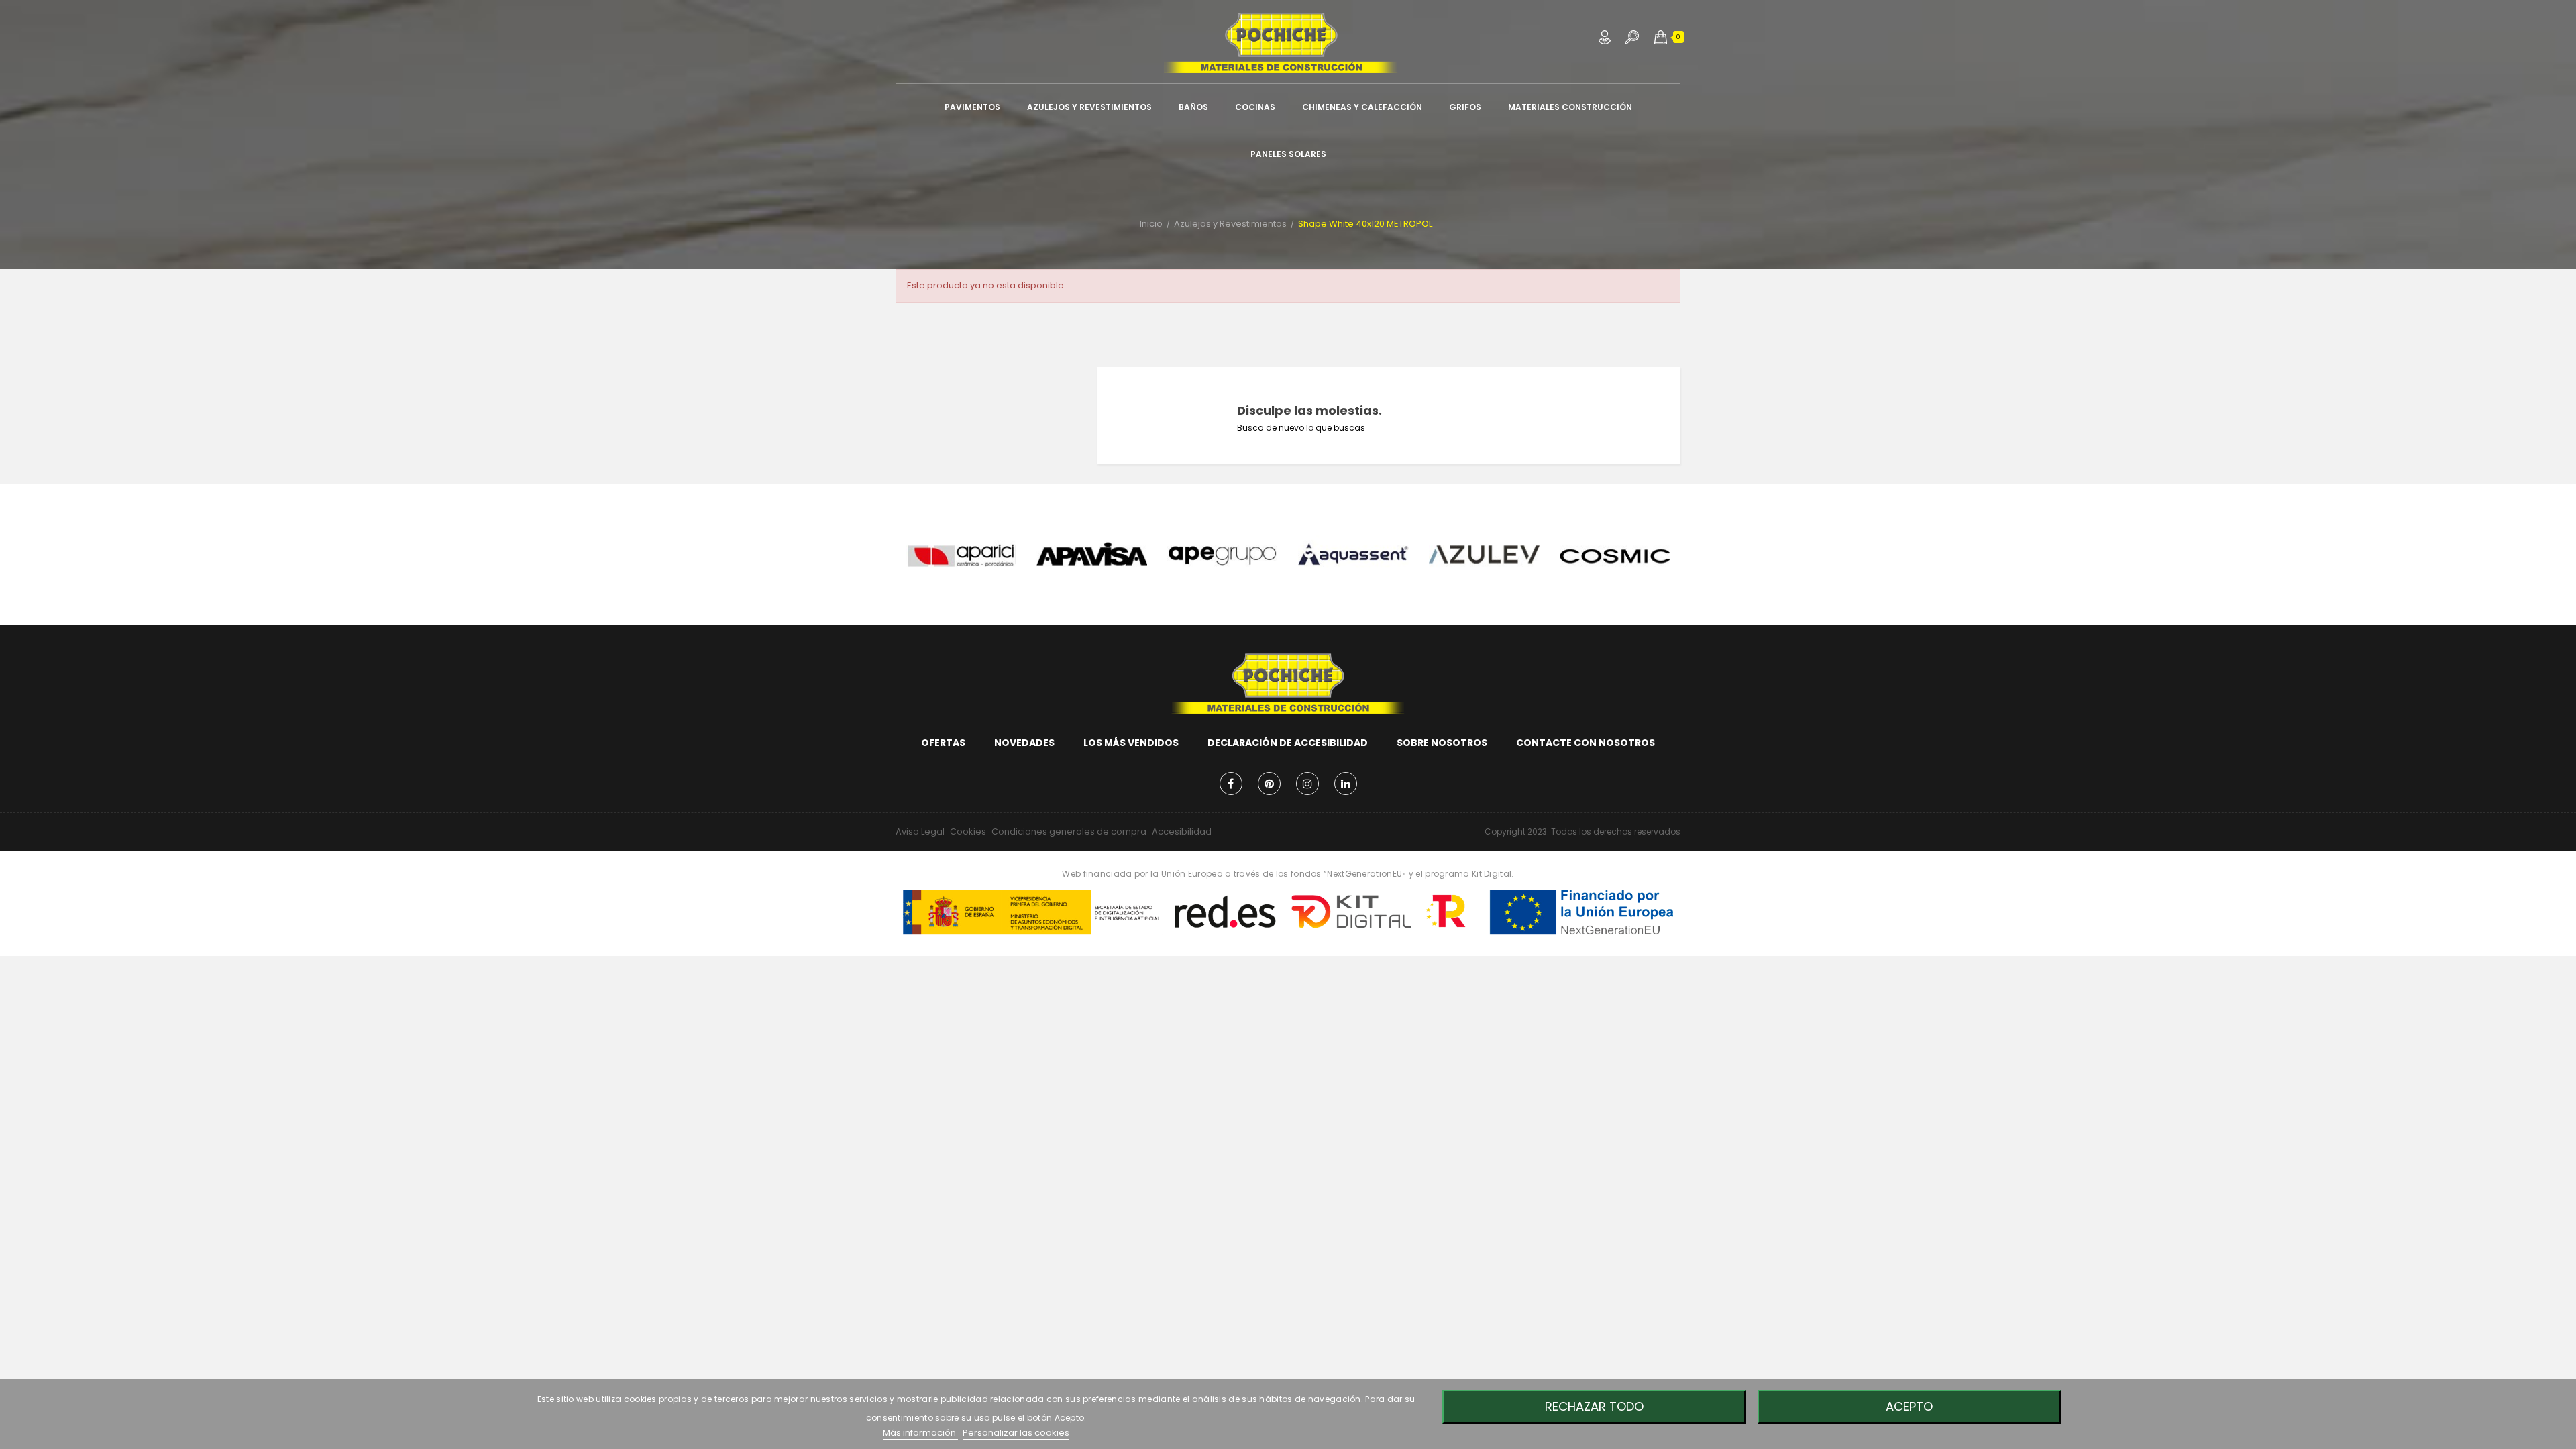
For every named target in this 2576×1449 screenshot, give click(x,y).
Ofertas (943, 743)
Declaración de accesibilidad (1288, 743)
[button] (1661, 37)
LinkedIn (1346, 784)
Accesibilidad (1182, 831)
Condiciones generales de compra (1069, 831)
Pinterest (1269, 784)
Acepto (1909, 1406)
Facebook (1231, 784)
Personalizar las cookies (1016, 1433)
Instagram (1307, 784)
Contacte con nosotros (1586, 743)
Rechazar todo (1594, 1406)
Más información (920, 1433)
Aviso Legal (920, 831)
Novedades (1024, 743)
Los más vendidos (1131, 743)
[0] (1661, 37)
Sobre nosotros (1442, 743)
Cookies (968, 831)
